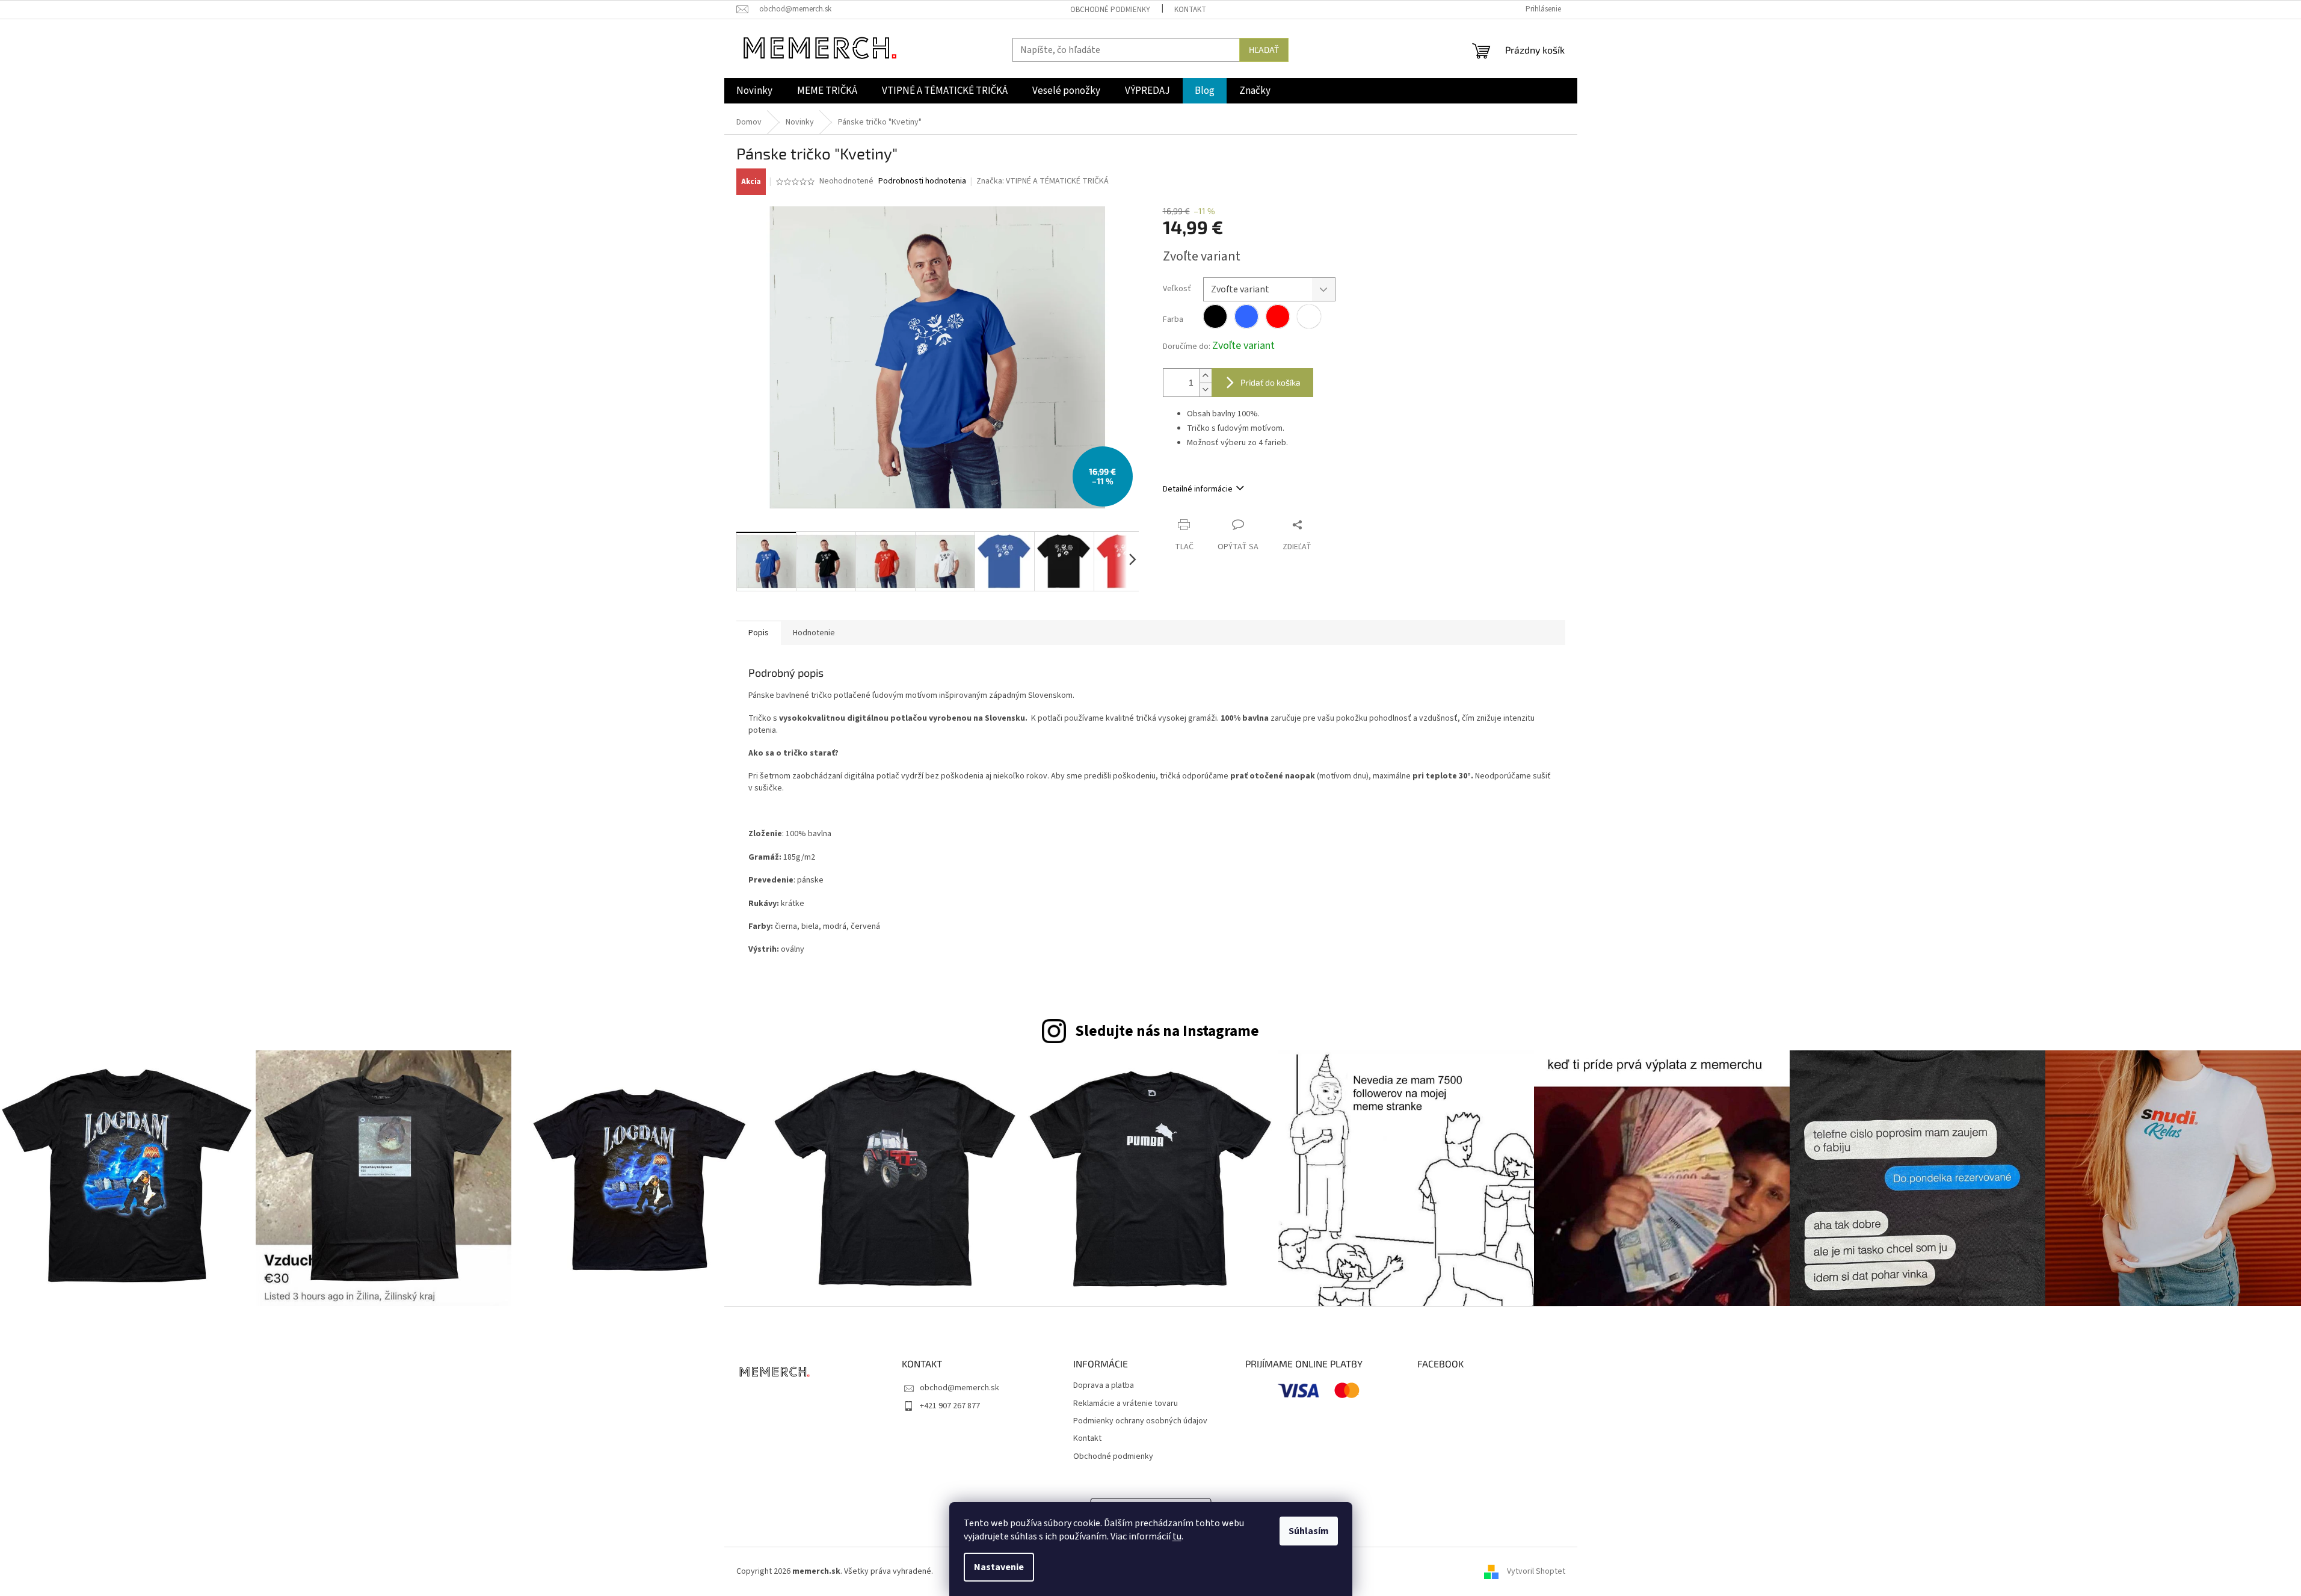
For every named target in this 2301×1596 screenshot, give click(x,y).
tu (1177, 1536)
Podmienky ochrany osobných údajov (1140, 1421)
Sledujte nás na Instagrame (1167, 1031)
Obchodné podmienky (1110, 10)
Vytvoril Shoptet (1536, 1571)
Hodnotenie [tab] (814, 633)
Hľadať (1264, 50)
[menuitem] (754, 91)
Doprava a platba (1104, 1386)
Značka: (1043, 181)
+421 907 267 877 (950, 1406)
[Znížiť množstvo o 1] (1206, 390)
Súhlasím (1309, 1531)
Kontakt (1190, 10)
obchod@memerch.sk (960, 1388)
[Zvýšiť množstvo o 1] (1206, 376)
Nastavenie (999, 1567)
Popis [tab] (759, 633)
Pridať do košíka (1271, 382)
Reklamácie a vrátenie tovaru (1126, 1404)
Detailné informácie (1198, 489)
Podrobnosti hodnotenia (922, 181)
